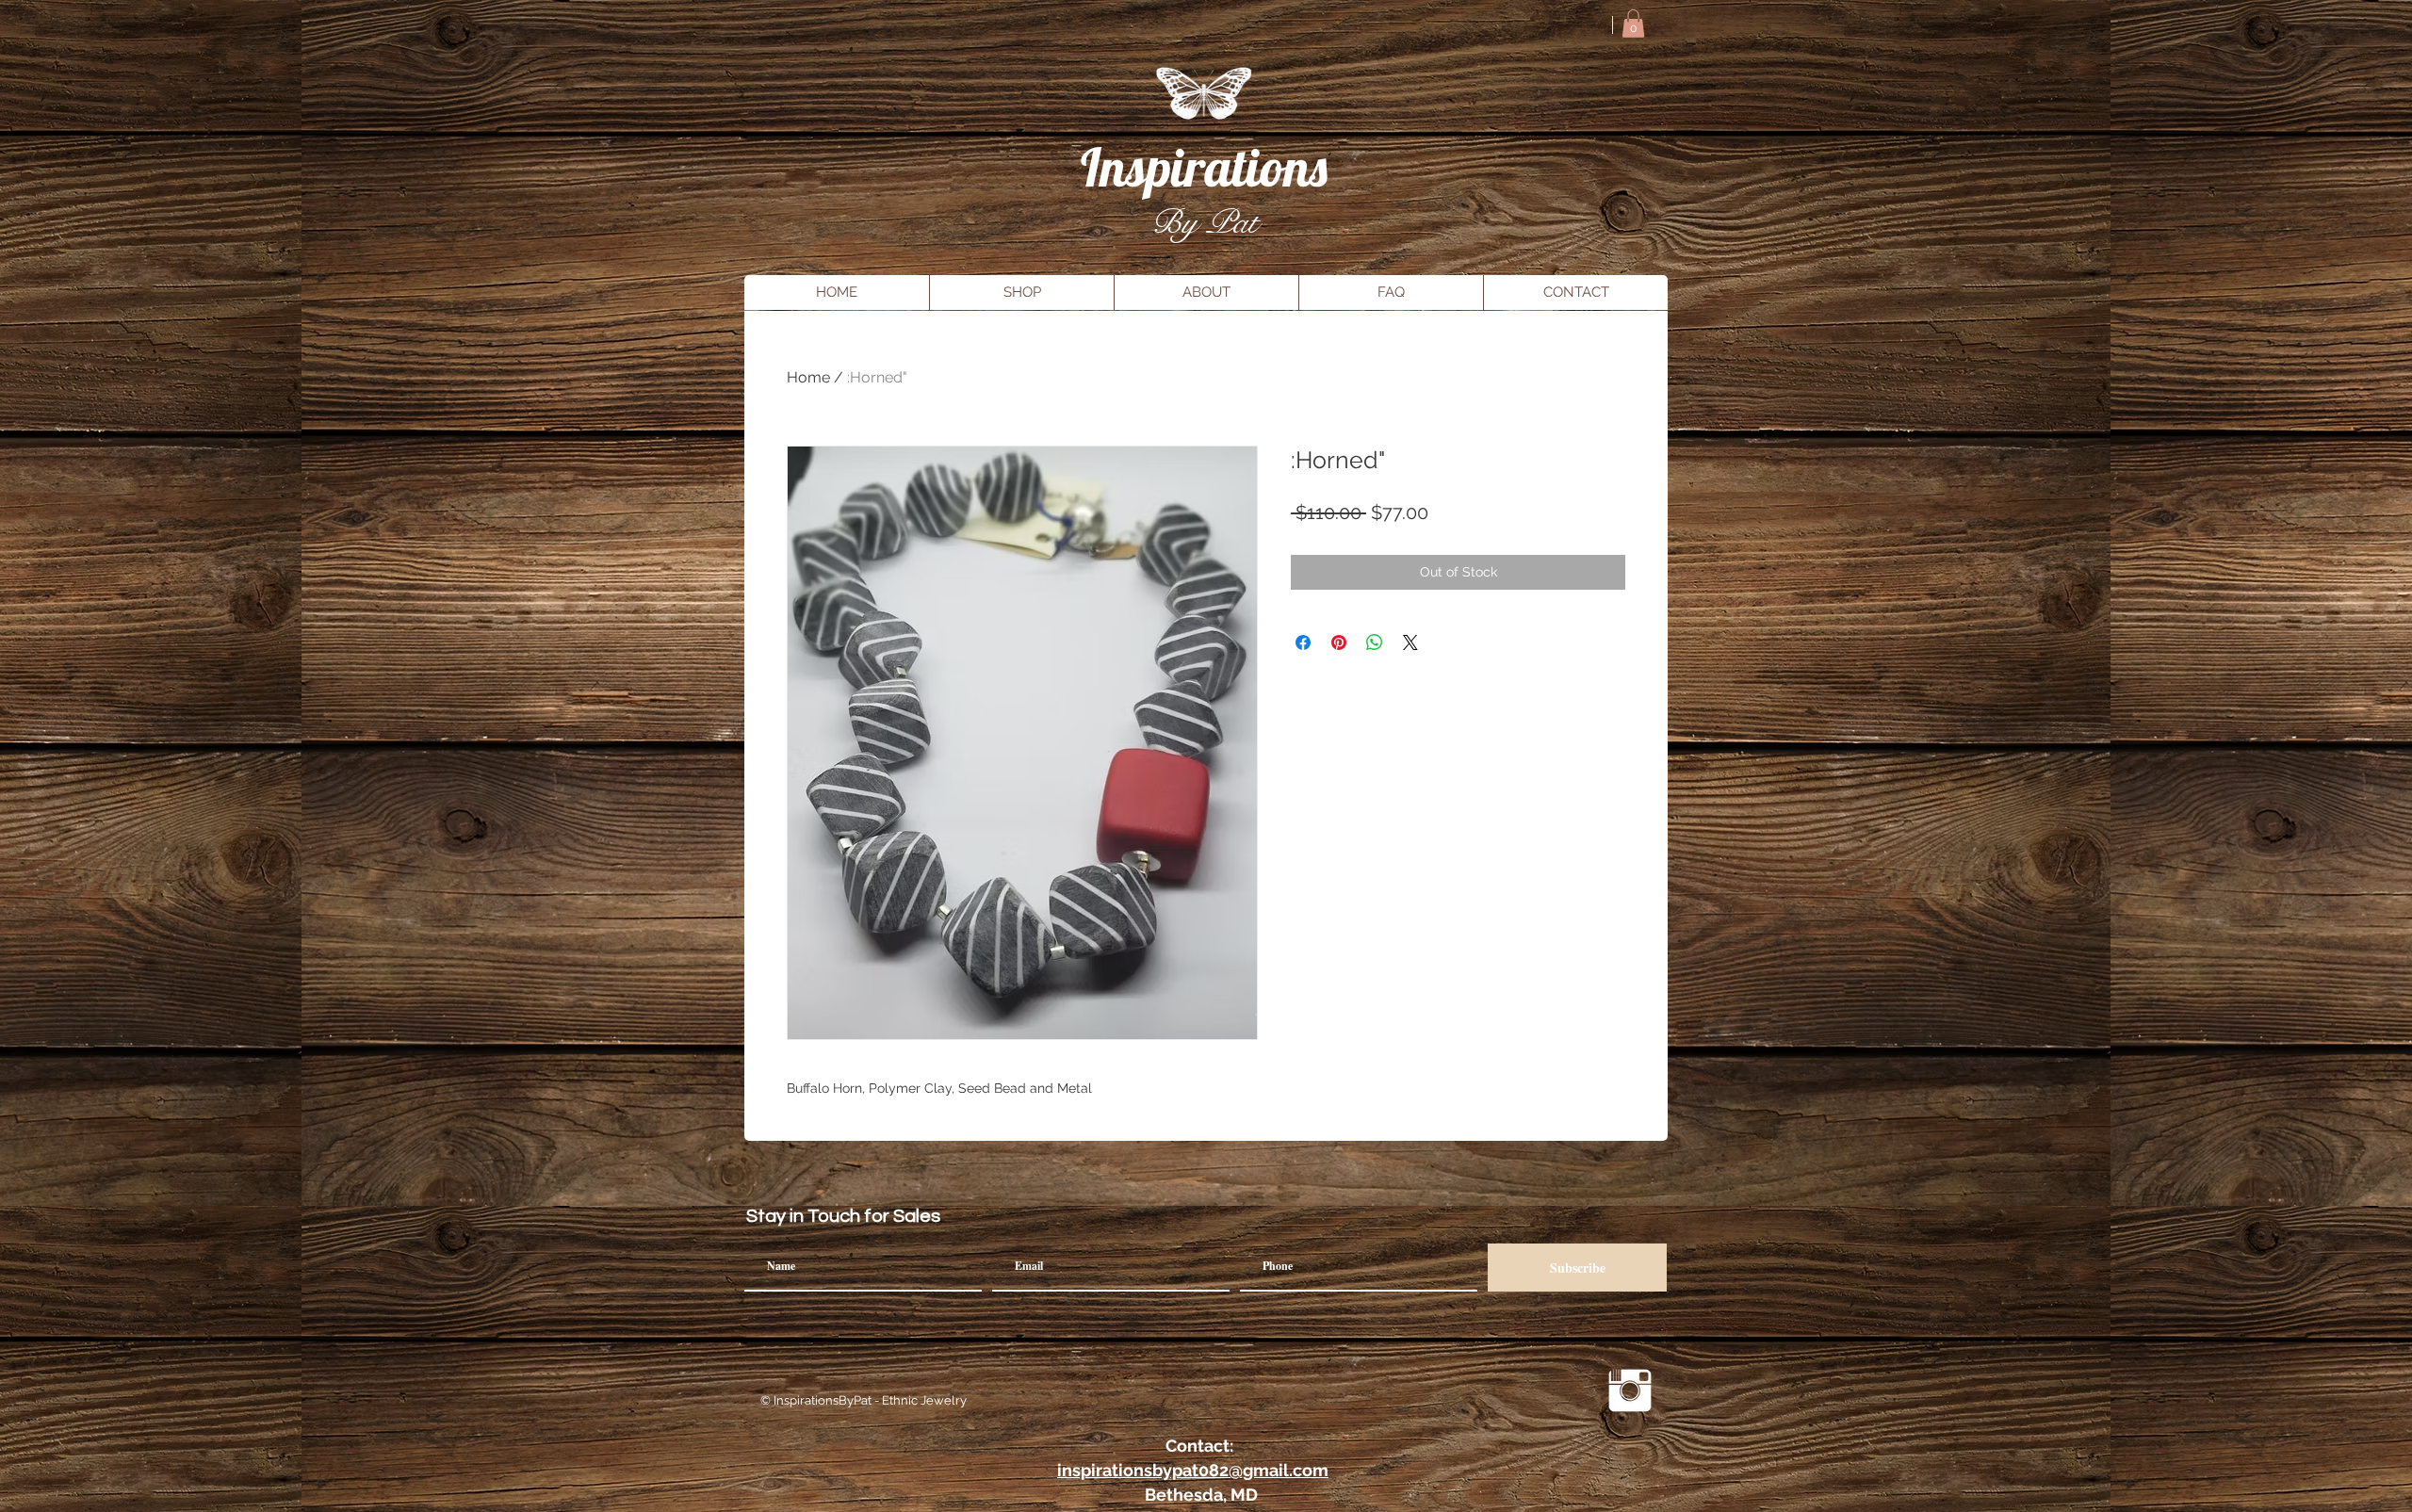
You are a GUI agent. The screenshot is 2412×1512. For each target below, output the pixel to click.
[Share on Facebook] (1303, 642)
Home (808, 377)
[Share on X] (1410, 642)
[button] (1633, 24)
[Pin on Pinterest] (1339, 642)
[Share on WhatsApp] (1375, 642)
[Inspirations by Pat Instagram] (1630, 1390)
